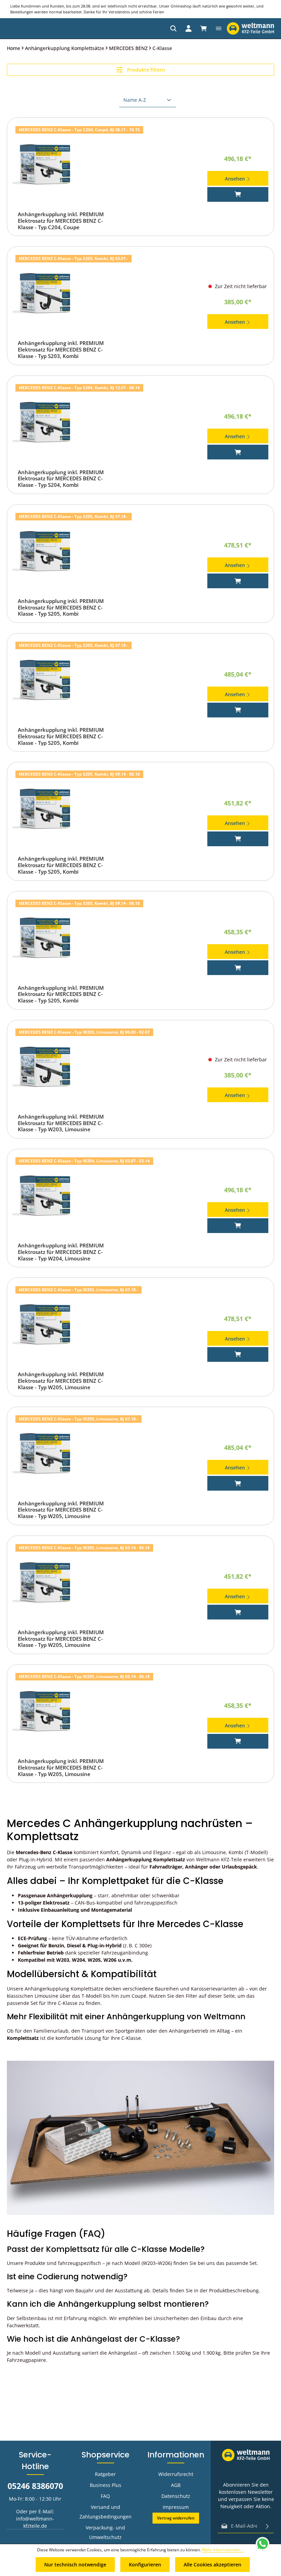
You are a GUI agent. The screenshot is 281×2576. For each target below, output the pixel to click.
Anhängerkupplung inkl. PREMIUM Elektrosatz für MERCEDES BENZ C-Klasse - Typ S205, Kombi (61, 607)
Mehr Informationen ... (223, 2550)
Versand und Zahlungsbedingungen (106, 2512)
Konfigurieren (145, 2565)
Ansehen (236, 179)
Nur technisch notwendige (75, 2565)
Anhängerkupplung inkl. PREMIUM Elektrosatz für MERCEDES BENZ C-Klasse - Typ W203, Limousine (61, 1123)
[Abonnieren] (267, 2526)
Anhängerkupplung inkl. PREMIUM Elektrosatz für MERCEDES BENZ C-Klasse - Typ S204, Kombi (61, 479)
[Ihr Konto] (188, 28)
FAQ (105, 2496)
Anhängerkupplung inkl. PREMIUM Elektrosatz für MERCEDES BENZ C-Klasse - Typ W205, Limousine (61, 1381)
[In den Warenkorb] (238, 194)
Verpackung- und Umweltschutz (105, 2532)
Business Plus (106, 2485)
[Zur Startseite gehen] (251, 28)
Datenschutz (176, 2496)
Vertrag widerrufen (176, 2518)
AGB (176, 2485)
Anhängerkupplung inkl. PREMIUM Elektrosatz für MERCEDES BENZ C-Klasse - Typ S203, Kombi (61, 349)
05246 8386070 (35, 2486)
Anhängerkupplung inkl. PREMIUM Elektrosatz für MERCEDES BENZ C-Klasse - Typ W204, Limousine (61, 1252)
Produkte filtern (145, 70)
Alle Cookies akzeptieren (212, 2565)
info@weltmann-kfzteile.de (35, 2522)
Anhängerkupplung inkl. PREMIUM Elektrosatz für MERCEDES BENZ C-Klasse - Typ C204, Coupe (61, 221)
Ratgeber (105, 2474)
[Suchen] (173, 28)
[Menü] (219, 28)
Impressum (176, 2507)
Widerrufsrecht (176, 2474)
